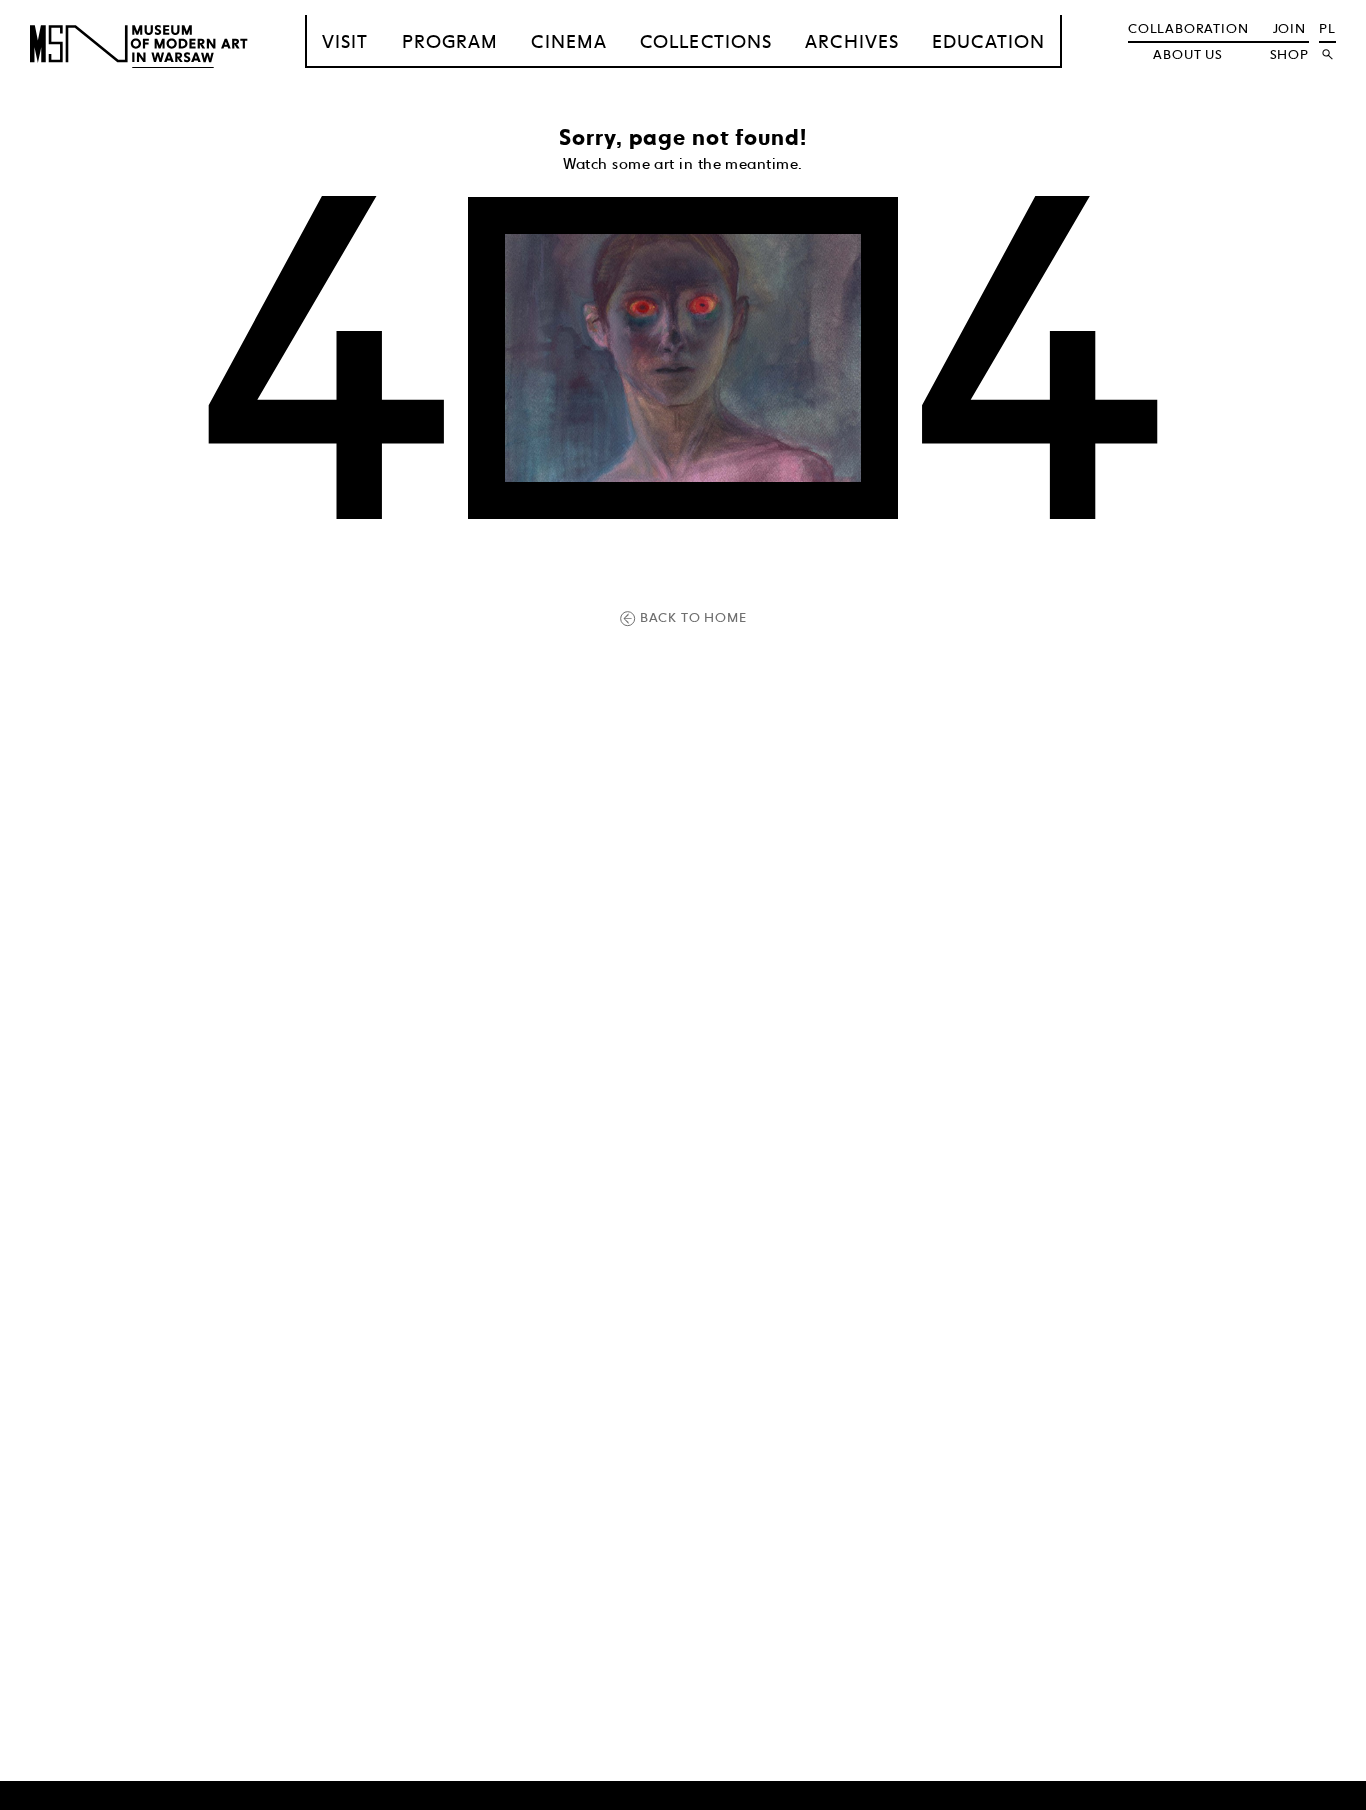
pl (1327, 28)
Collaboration (1188, 28)
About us (1187, 54)
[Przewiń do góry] (1318, 1792)
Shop (1289, 54)
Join (1289, 28)
